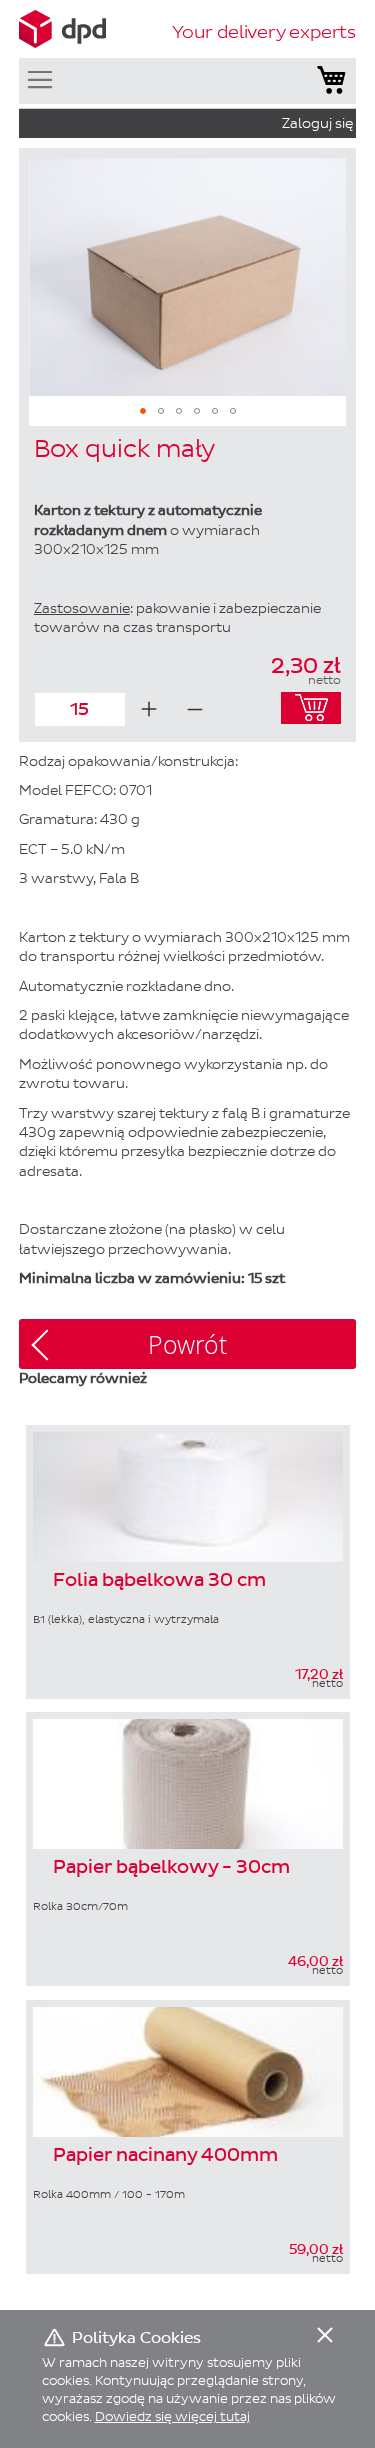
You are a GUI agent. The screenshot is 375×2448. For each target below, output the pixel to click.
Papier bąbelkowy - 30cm (171, 1868)
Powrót (187, 1344)
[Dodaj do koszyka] (311, 708)
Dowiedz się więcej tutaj (172, 2416)
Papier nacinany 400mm (165, 2156)
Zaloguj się (317, 123)
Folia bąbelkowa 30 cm (159, 1581)
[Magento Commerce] (62, 29)
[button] (143, 411)
